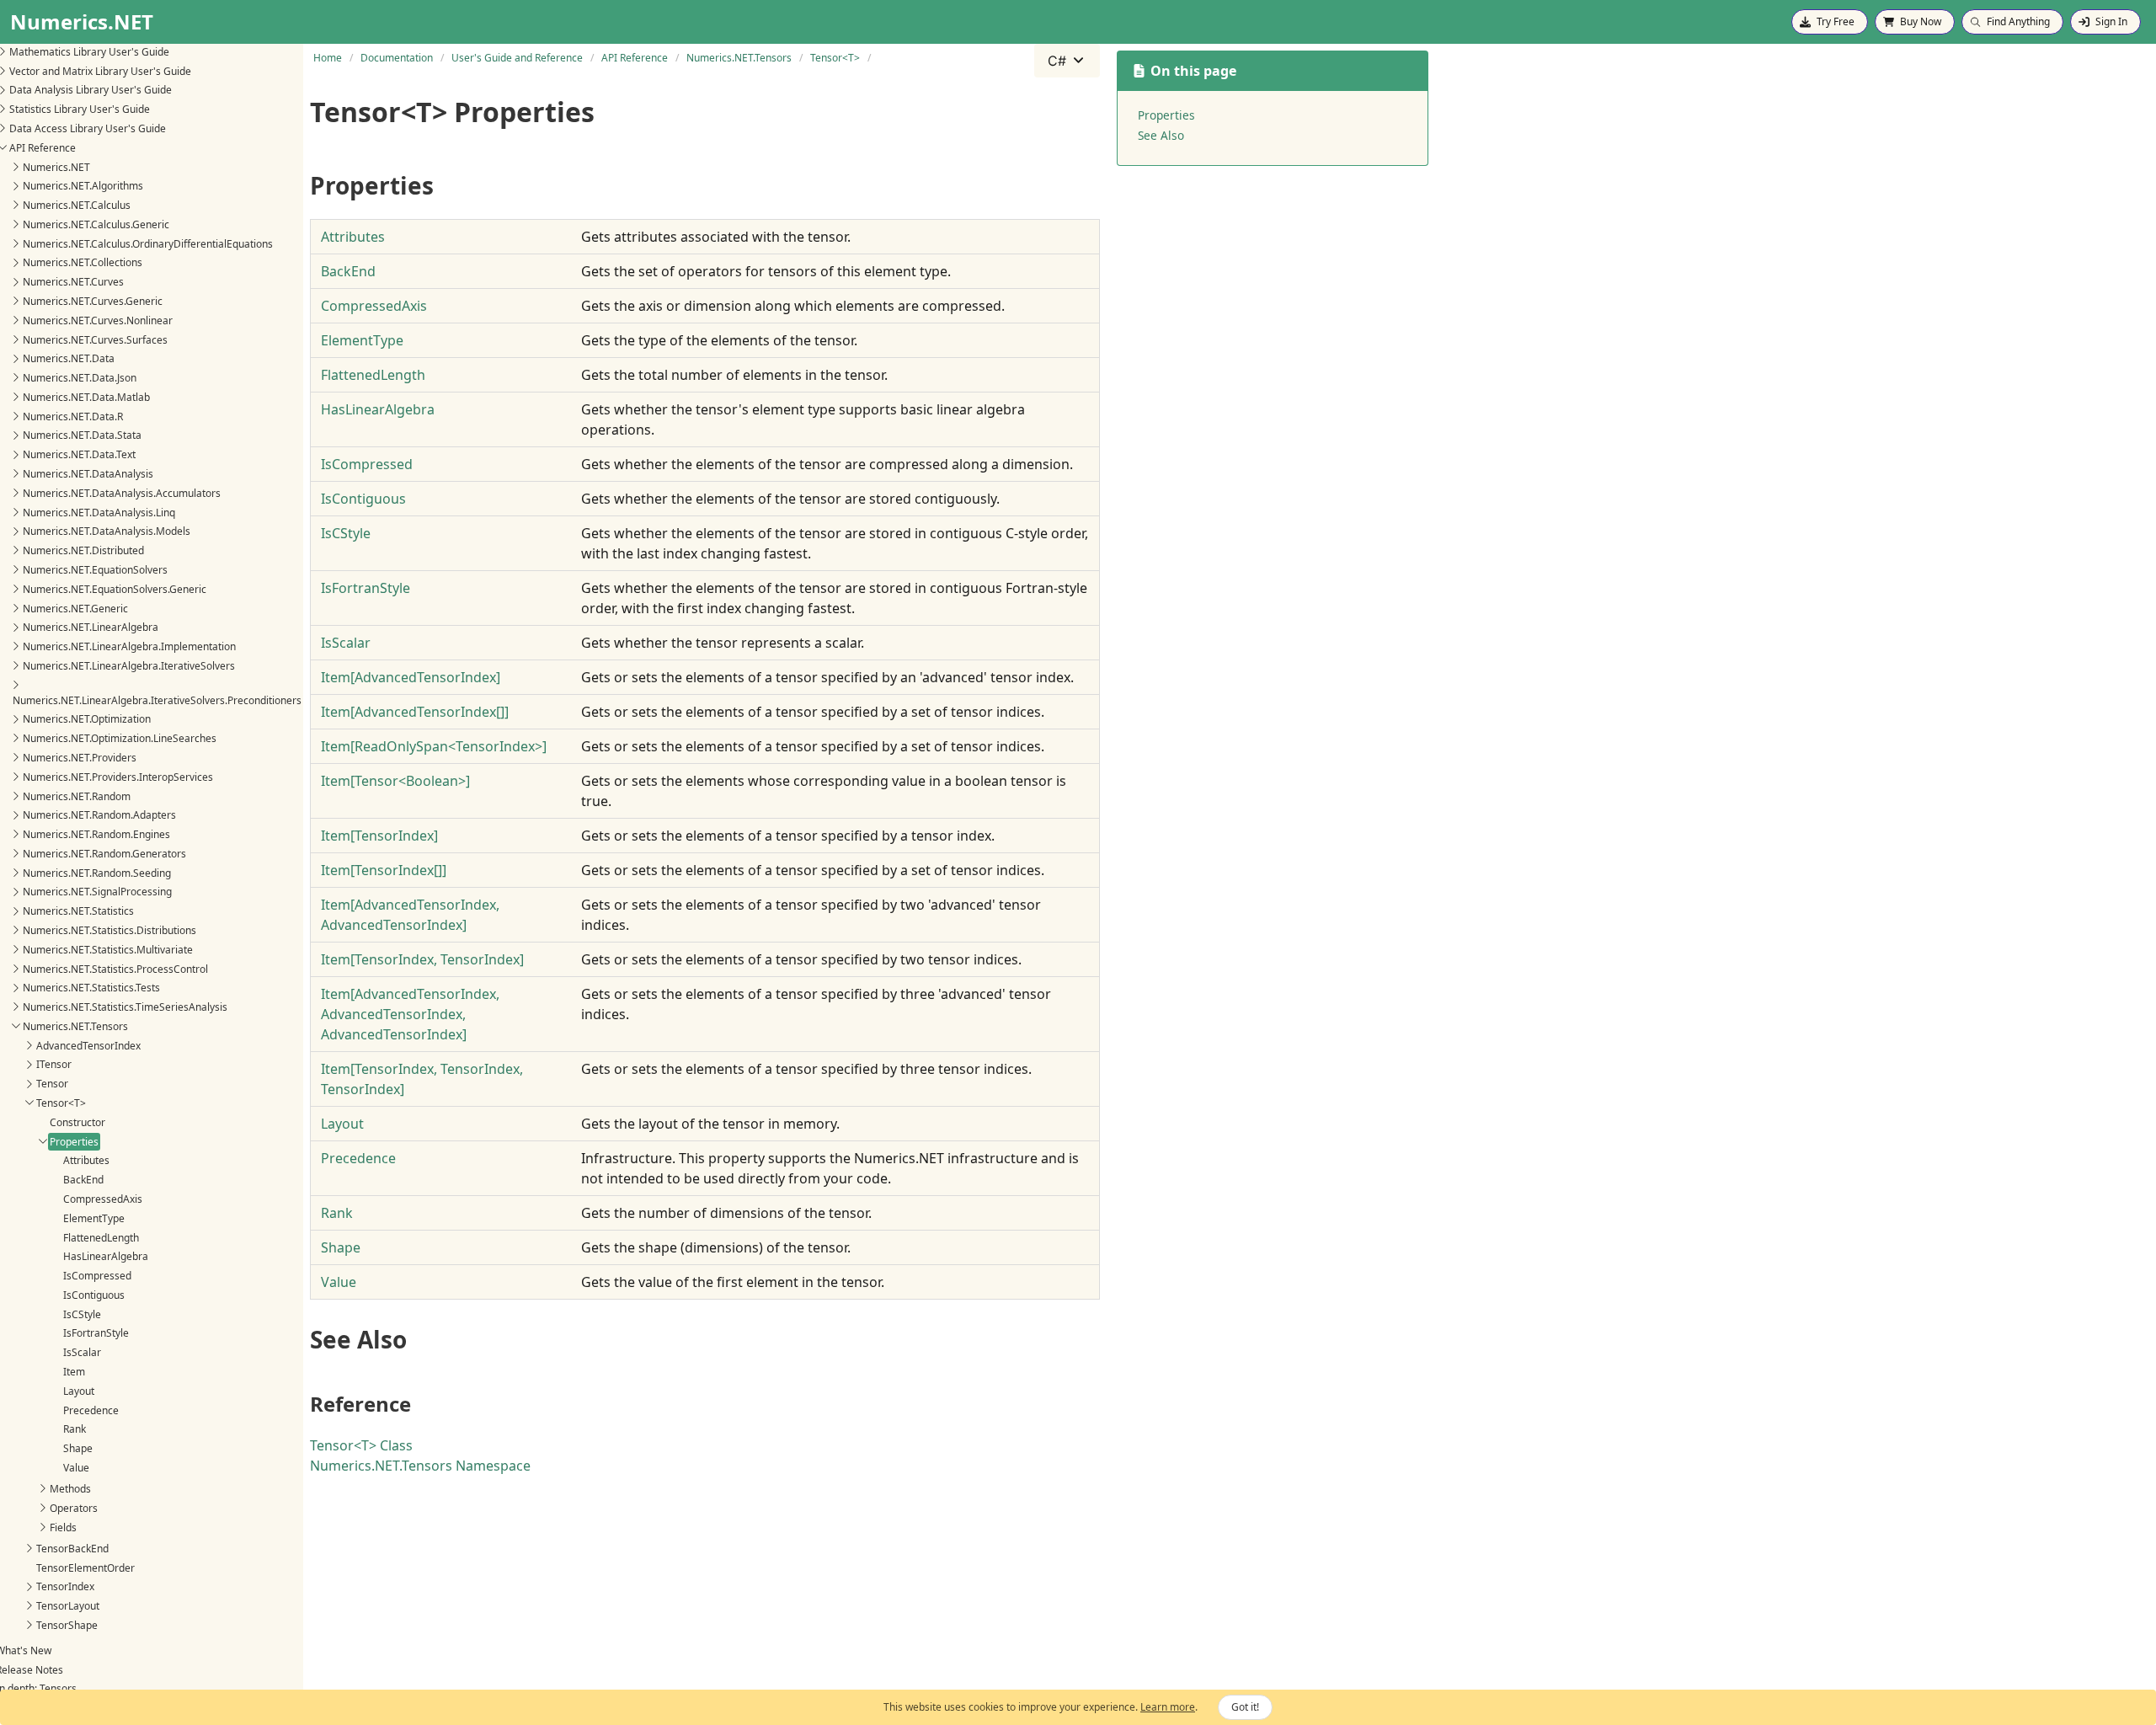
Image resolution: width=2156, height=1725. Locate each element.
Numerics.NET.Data (69, 358)
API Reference (43, 147)
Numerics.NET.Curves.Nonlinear (98, 320)
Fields (63, 1527)
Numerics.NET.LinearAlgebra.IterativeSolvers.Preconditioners (157, 700)
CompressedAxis (103, 1199)
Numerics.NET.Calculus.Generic (96, 224)
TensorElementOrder (85, 1567)
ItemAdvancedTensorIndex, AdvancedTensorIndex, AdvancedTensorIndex (410, 1014)
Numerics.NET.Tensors (75, 1026)
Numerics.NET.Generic (75, 608)
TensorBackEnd (72, 1548)
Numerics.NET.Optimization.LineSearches (120, 738)
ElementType (94, 1218)
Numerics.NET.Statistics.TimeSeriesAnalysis (125, 1007)
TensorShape (67, 1625)
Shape (78, 1448)
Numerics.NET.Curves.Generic (93, 301)
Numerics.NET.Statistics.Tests (91, 988)
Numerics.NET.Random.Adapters (99, 815)
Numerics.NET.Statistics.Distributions (109, 930)
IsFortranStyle (96, 1333)
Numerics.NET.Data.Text (79, 454)
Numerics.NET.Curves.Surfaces (95, 339)
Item (74, 1372)
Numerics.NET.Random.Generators (104, 854)
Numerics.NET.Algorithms (83, 186)
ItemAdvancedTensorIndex (411, 677)
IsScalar (82, 1352)
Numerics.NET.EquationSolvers (95, 570)
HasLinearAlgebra (106, 1256)
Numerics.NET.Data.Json (80, 378)
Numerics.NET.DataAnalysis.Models (107, 531)
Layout (79, 1390)
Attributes (86, 1160)
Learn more (1168, 1707)
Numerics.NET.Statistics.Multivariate (108, 949)
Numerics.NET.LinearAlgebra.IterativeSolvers (129, 666)
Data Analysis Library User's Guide (91, 90)
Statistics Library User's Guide (80, 109)
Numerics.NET (56, 166)
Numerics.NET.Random (77, 796)
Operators (74, 1508)
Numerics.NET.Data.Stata (82, 435)
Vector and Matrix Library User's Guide (100, 70)
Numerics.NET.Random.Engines (96, 834)
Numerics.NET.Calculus (77, 205)
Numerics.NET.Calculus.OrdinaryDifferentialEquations (148, 243)
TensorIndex (65, 1586)
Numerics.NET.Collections (83, 262)
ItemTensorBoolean (395, 781)
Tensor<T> (61, 1103)
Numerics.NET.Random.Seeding (97, 872)
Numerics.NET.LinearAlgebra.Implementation (129, 646)
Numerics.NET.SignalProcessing (97, 892)
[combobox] (1067, 61)
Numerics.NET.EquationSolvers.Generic (115, 588)
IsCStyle (82, 1314)
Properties (74, 1141)
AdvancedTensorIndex (88, 1045)
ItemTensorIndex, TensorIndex (422, 959)
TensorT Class (361, 1445)
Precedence (91, 1410)
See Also (1161, 135)
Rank (75, 1429)
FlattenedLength (101, 1237)
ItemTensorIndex (379, 836)
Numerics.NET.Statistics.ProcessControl (115, 968)
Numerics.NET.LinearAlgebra (91, 627)
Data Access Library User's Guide (88, 128)
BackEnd (83, 1180)
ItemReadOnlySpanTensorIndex (434, 746)
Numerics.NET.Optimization (87, 719)
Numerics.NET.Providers (80, 758)
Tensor (52, 1084)
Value (76, 1468)
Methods (70, 1489)
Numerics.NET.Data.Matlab (86, 397)
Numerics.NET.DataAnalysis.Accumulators (122, 493)
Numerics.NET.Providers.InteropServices (118, 776)
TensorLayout (68, 1606)
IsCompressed (97, 1276)
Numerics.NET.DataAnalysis (88, 474)
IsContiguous (94, 1295)
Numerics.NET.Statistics (78, 911)
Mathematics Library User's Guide (89, 52)
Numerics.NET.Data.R (73, 416)
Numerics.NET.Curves (73, 282)
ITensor (54, 1064)
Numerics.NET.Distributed (83, 550)
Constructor (77, 1122)
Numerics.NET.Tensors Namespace (420, 1466)
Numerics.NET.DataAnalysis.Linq (99, 512)
